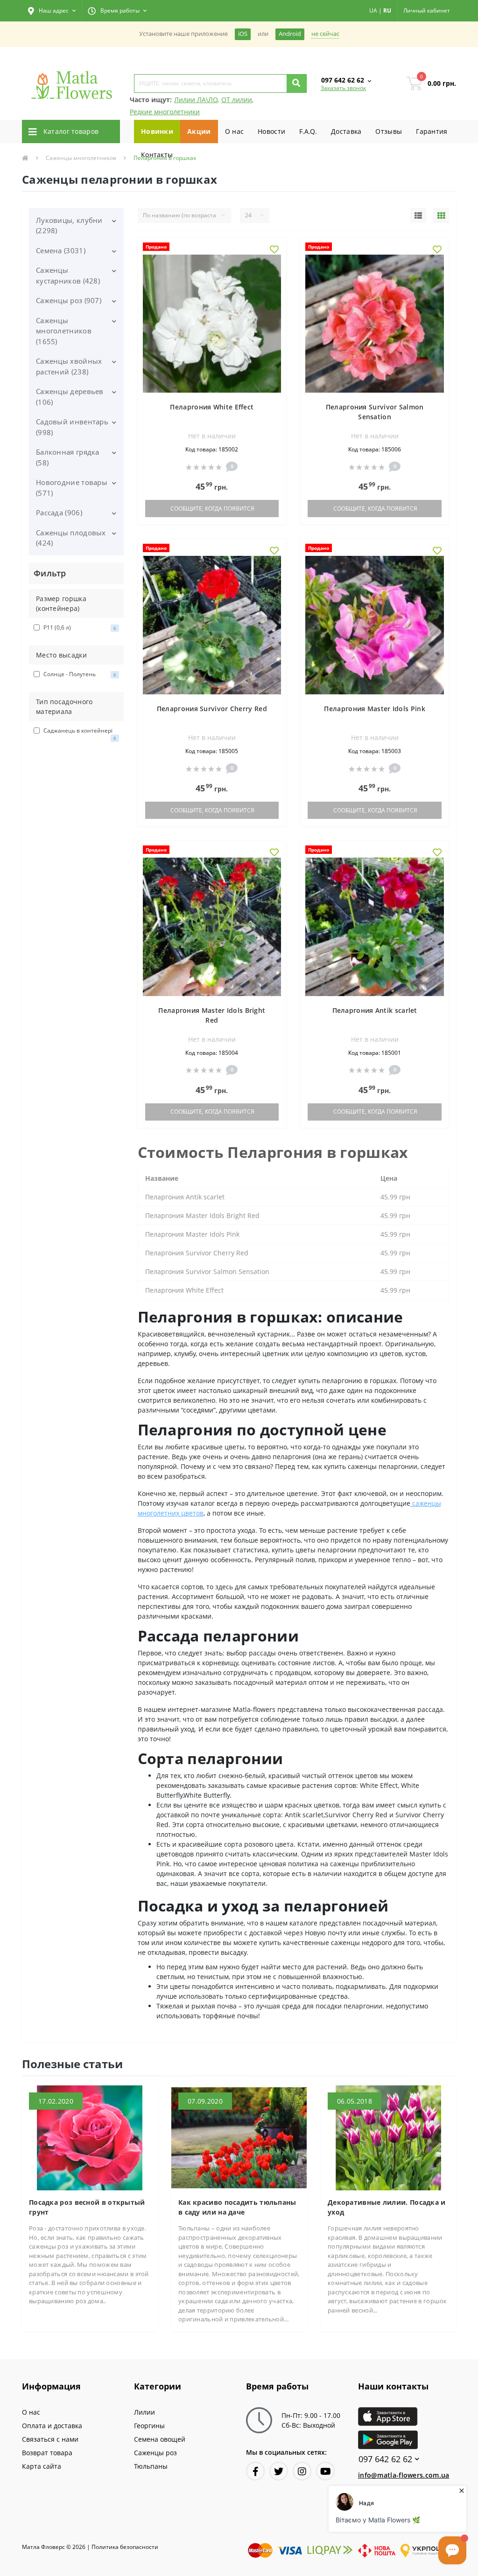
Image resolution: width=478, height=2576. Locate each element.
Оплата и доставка (52, 2426)
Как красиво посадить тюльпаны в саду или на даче (237, 2207)
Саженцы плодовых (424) (71, 538)
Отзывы (389, 131)
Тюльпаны (151, 2466)
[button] (52, 11)
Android (290, 34)
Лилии (144, 2412)
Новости (271, 131)
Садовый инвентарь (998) (72, 427)
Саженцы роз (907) (69, 300)
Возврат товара (47, 2453)
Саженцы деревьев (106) (70, 397)
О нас (235, 131)
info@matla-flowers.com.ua (404, 2475)
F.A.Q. (308, 131)
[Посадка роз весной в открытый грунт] (90, 2137)
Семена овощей (160, 2439)
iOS (243, 34)
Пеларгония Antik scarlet (375, 1010)
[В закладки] (274, 250)
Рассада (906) (59, 512)
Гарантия (432, 131)
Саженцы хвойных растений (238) (69, 366)
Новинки (157, 131)
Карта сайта (42, 2466)
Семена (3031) (61, 250)
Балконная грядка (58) (68, 457)
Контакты (157, 155)
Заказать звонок (343, 88)
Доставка (346, 131)
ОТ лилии (237, 100)
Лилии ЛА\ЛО (196, 100)
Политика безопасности (125, 2547)
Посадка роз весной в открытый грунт (87, 2207)
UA (373, 10)
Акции (199, 131)
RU (387, 10)
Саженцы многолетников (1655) (64, 331)
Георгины (149, 2426)
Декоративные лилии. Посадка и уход (387, 2207)
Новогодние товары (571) (72, 488)
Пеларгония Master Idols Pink (374, 709)
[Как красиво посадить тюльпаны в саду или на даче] (239, 2137)
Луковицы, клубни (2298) (69, 225)
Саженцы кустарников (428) (68, 275)
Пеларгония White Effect (212, 407)
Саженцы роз (155, 2453)
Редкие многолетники (165, 112)
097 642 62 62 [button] (385, 2459)
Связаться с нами (50, 2439)
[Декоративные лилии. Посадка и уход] (388, 2137)
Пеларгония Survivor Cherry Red (212, 709)
